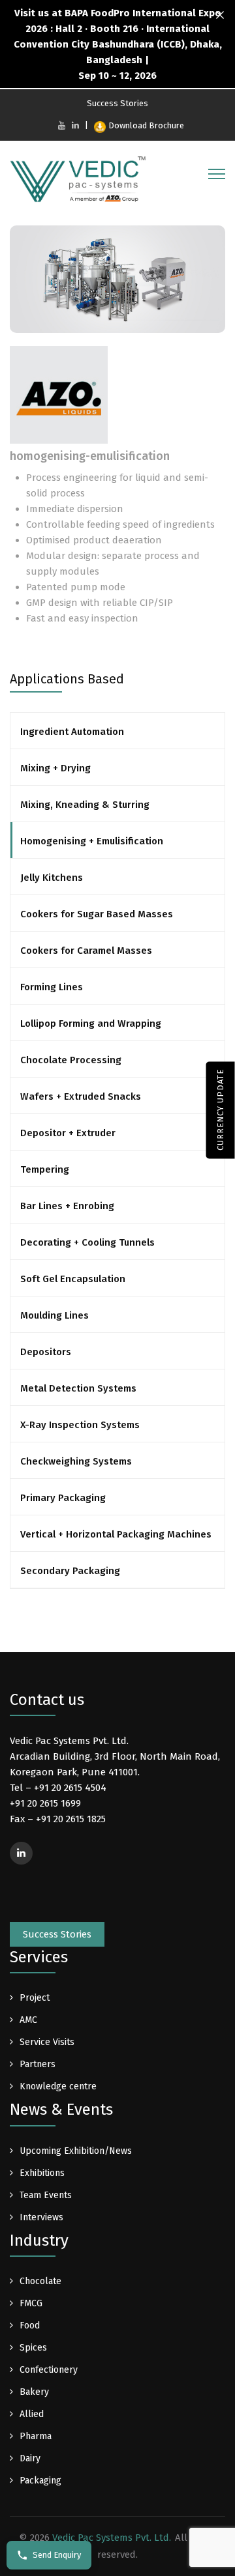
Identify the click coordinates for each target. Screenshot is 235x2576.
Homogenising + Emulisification (92, 841)
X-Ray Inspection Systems (80, 1425)
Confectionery (49, 2370)
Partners (38, 2064)
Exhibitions (42, 2173)
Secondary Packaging (70, 1571)
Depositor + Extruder (68, 1133)
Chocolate (40, 2281)
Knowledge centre (58, 2086)
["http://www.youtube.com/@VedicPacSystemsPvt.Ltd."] (62, 125)
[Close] (220, 15)
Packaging (40, 2481)
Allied (32, 2414)
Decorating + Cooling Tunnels (87, 1242)
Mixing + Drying (55, 768)
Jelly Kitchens (52, 878)
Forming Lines (52, 987)
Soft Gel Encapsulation (73, 1279)
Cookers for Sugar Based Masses (97, 914)
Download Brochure (146, 125)
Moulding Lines (55, 1315)
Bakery (34, 2392)
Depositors (46, 1352)
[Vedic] (82, 182)
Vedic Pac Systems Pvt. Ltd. (112, 2538)
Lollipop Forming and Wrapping (91, 1023)
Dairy (30, 2458)
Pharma (36, 2436)
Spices (33, 2348)
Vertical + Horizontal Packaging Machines (116, 1534)
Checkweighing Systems (76, 1461)
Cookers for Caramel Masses (86, 951)
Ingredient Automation (72, 732)
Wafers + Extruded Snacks (81, 1096)
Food (30, 2326)
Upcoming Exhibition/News (76, 2151)
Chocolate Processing (71, 1060)
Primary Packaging (63, 1498)
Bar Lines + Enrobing (67, 1206)
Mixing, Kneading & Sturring (85, 805)
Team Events (46, 2195)
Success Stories (117, 103)
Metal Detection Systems (78, 1388)
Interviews (41, 2217)
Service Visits (47, 2042)
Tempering (45, 1169)
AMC (28, 2020)
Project (35, 1998)
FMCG (31, 2303)
